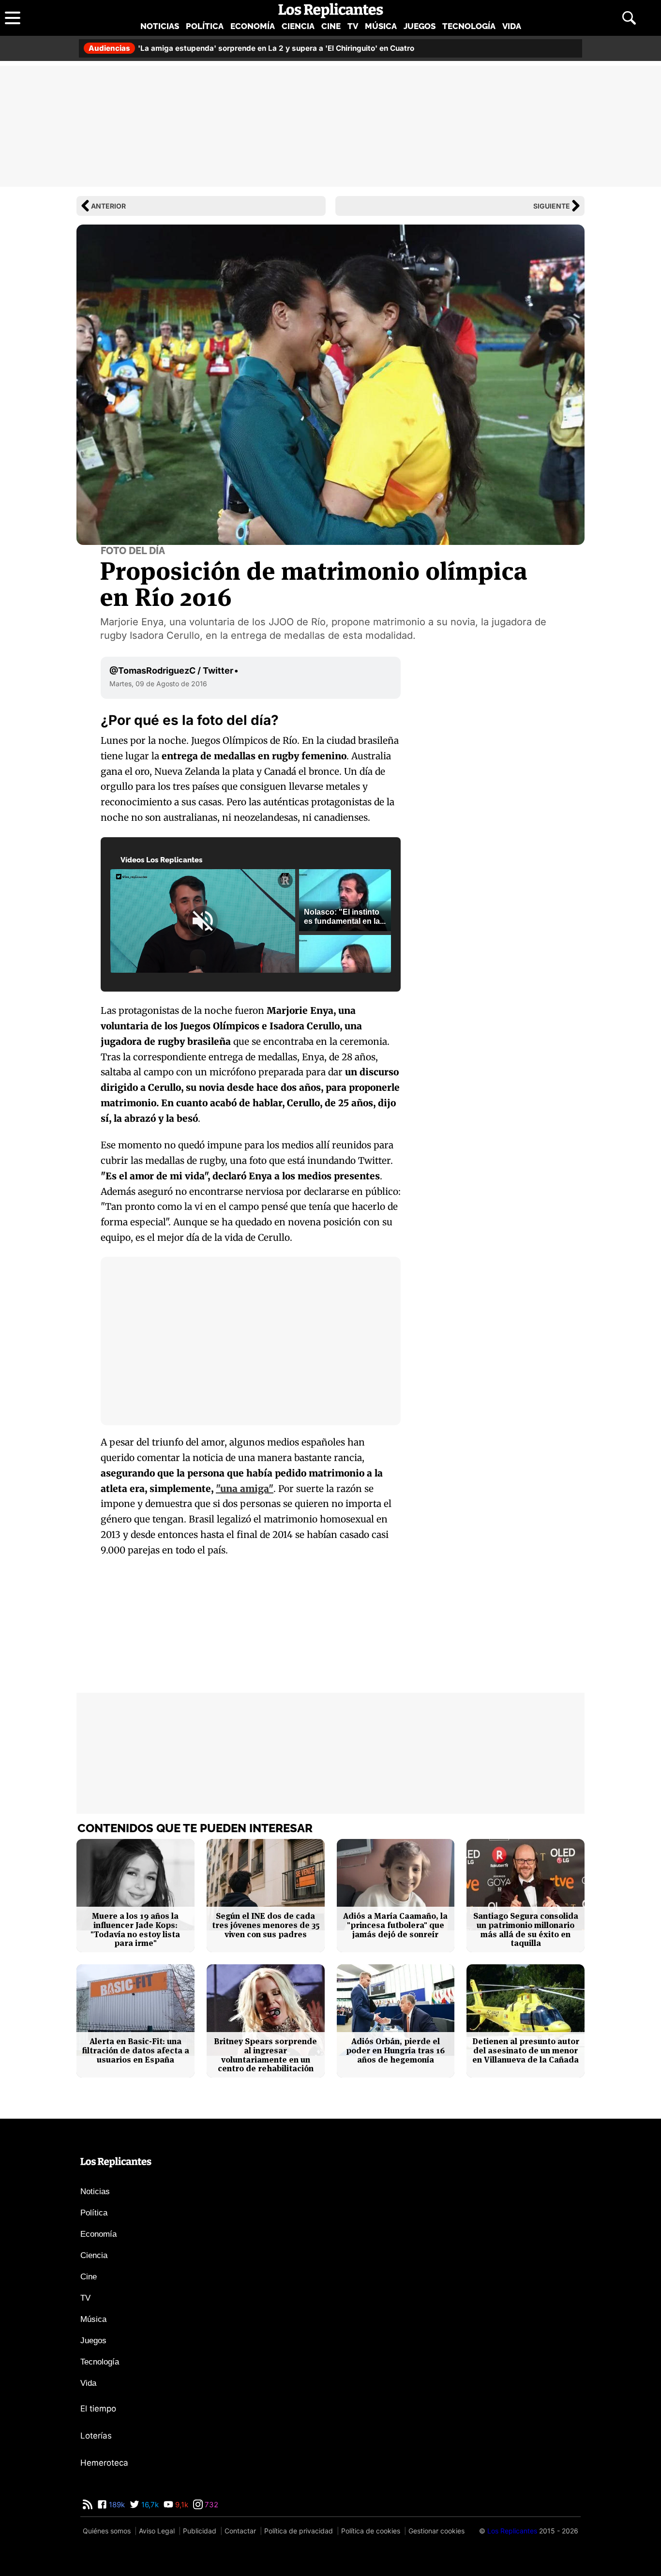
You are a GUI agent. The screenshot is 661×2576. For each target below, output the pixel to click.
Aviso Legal (157, 2531)
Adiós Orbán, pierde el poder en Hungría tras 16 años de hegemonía (395, 2050)
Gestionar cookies (436, 2531)
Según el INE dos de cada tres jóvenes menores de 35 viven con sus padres (266, 1925)
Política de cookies (371, 2531)
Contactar (240, 2531)
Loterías (96, 2436)
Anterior (108, 206)
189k (116, 2505)
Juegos (420, 26)
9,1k (181, 2505)
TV (353, 26)
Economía (253, 26)
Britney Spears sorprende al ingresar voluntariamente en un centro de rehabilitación (265, 2055)
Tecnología (469, 26)
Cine (331, 26)
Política (205, 26)
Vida (512, 26)
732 (210, 2505)
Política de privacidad (299, 2531)
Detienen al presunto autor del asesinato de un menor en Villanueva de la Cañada (526, 2050)
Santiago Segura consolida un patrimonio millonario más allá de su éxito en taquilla (526, 1930)
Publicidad (200, 2531)
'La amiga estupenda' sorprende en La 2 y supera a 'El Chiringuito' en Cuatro (251, 48)
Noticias (160, 26)
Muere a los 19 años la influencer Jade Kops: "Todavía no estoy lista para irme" (135, 1930)
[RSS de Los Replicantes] (88, 2505)
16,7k (149, 2505)
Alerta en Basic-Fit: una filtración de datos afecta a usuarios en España (135, 2050)
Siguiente (552, 206)
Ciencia (298, 26)
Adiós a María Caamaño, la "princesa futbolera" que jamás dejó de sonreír (395, 1925)
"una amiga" (245, 1489)
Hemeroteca (104, 2463)
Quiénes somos (107, 2531)
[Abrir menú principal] (13, 18)
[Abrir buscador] (629, 18)
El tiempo (98, 2409)
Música (381, 26)
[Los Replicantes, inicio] (331, 11)
